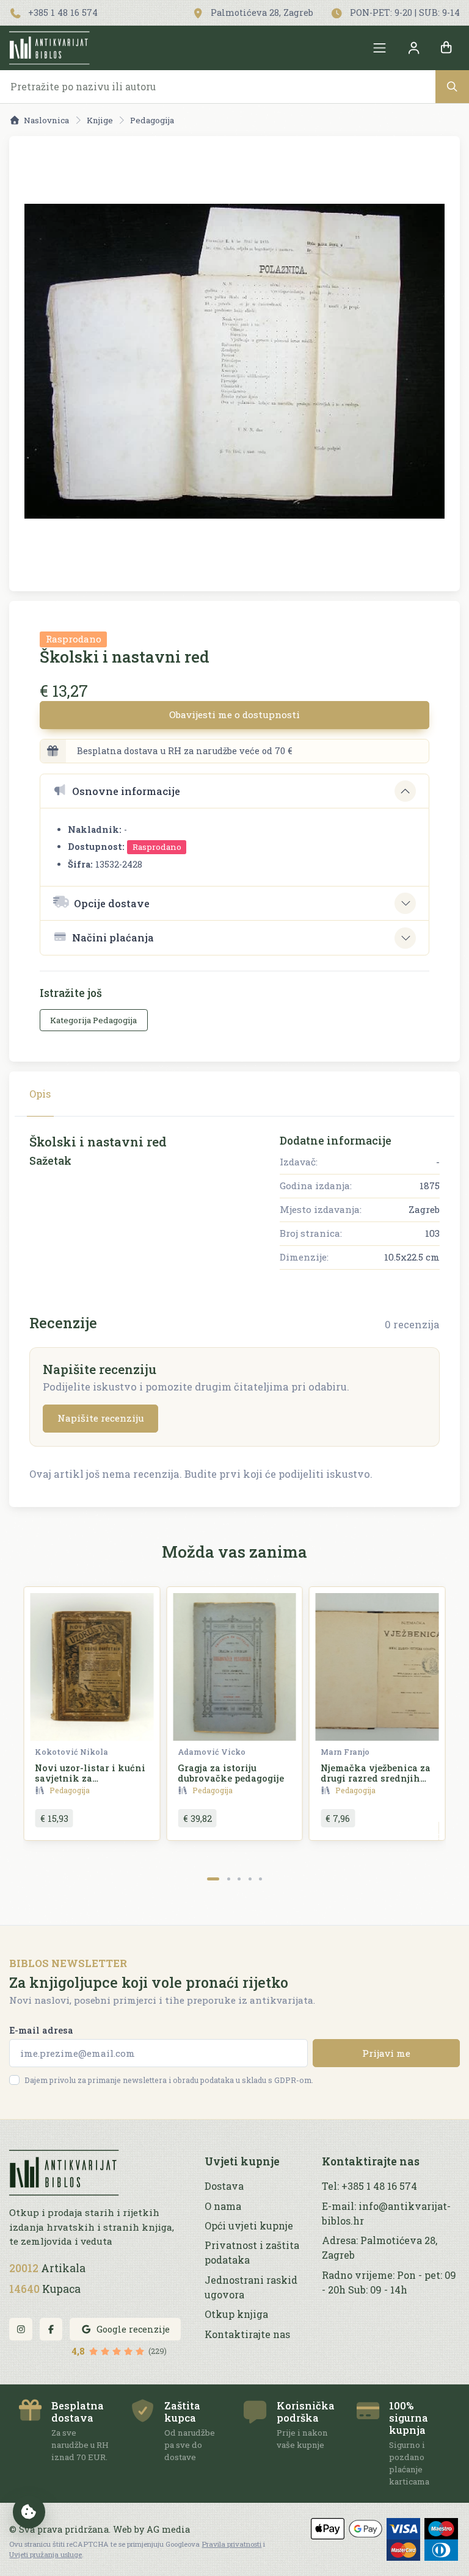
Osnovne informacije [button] (126, 791)
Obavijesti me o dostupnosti (234, 714)
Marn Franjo (345, 1752)
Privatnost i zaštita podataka (252, 2252)
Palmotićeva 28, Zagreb (261, 13)
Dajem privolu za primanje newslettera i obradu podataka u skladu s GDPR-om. (169, 2080)
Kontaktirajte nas (247, 2334)
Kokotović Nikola (71, 1752)
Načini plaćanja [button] (113, 937)
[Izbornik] (380, 48)
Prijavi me (386, 2053)
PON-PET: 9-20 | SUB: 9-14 (404, 13)
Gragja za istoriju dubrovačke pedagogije (231, 1773)
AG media (168, 2529)
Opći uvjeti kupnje (249, 2225)
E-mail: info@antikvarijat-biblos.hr (386, 2213)
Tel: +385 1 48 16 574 (369, 2186)
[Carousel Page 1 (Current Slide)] (213, 1879)
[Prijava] (413, 48)
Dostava (224, 2186)
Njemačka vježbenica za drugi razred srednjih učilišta (376, 1779)
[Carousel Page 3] (239, 1879)
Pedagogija (152, 120)
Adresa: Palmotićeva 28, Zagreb (380, 2247)
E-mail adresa (41, 2030)
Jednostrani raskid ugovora (251, 2287)
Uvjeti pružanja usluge (45, 2554)
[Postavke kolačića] (29, 2512)
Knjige (100, 120)
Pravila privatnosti (231, 2544)
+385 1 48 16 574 (62, 13)
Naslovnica (46, 120)
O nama (223, 2206)
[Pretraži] (452, 86)
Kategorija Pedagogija (93, 1020)
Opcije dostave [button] (112, 903)
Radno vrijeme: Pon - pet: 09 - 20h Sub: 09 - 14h (389, 2282)
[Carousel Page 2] (229, 1879)
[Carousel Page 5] (260, 1879)
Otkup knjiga (236, 2314)
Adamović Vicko (212, 1752)
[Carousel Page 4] (250, 1879)
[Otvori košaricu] (446, 48)
